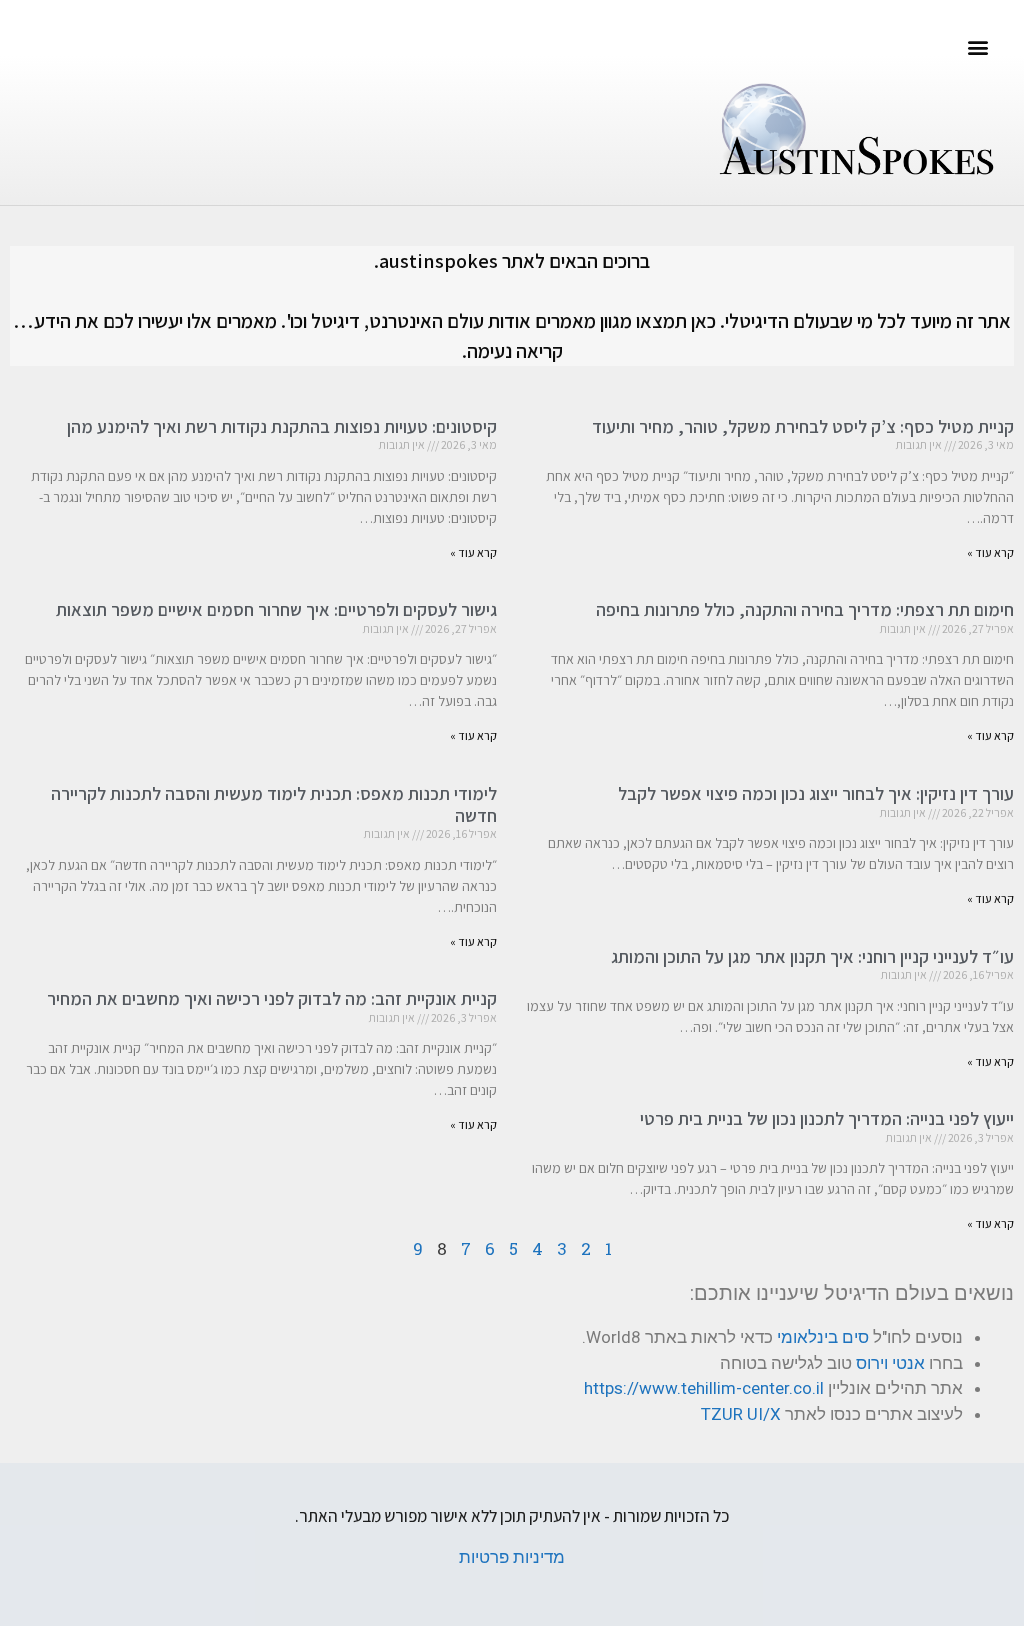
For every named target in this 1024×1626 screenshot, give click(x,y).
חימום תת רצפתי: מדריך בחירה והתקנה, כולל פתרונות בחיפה (805, 609)
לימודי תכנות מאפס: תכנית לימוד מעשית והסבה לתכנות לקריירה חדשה (274, 804)
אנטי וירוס (890, 1363)
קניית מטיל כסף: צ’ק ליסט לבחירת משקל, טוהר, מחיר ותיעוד (803, 426)
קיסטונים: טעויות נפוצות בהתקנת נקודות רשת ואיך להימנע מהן (282, 426)
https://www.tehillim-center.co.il (704, 1388)
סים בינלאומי (823, 1337)
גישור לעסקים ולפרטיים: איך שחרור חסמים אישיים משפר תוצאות (276, 609)
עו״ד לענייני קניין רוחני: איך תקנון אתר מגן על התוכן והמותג (812, 956)
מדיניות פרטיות (512, 1557)
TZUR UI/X (741, 1414)
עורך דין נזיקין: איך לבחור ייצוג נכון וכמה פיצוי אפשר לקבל (816, 793)
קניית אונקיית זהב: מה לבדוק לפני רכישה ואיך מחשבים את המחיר (272, 998)
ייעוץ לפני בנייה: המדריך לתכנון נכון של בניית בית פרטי (827, 1118)
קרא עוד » (990, 552)
